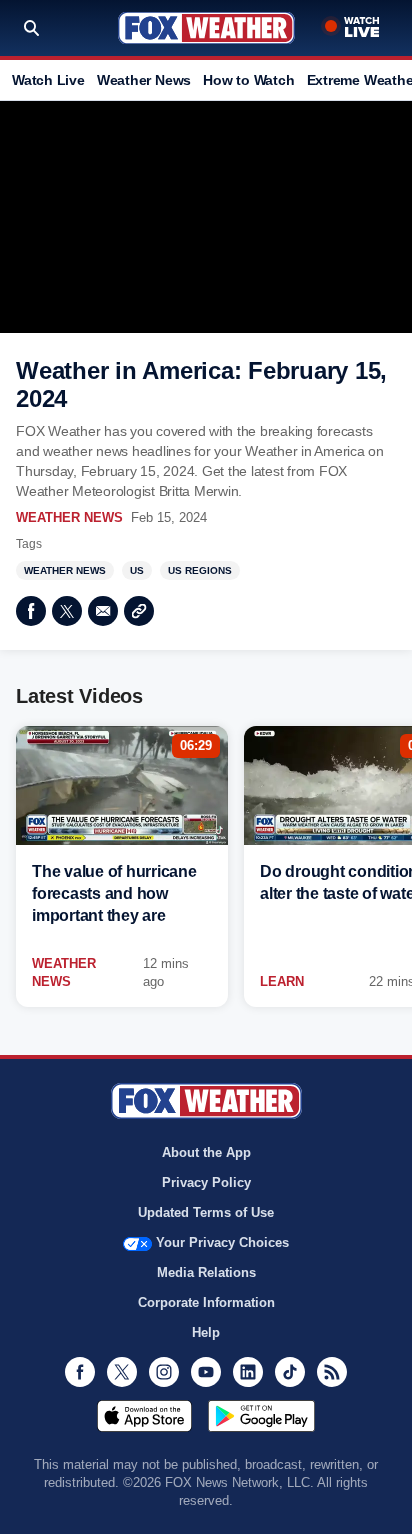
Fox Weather (206, 28)
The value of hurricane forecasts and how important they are (114, 893)
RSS (332, 1372)
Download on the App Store (144, 1416)
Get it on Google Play (261, 1416)
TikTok (290, 1372)
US (137, 570)
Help (206, 1332)
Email (103, 611)
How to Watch (248, 80)
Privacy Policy (206, 1182)
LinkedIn (248, 1372)
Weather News (144, 80)
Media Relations (206, 1272)
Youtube (206, 1372)
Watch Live (48, 80)
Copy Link (139, 611)
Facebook (31, 611)
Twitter (67, 611)
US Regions (200, 570)
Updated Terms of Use (206, 1212)
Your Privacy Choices (222, 1242)
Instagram (164, 1372)
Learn (282, 981)
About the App (206, 1152)
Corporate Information (206, 1302)
